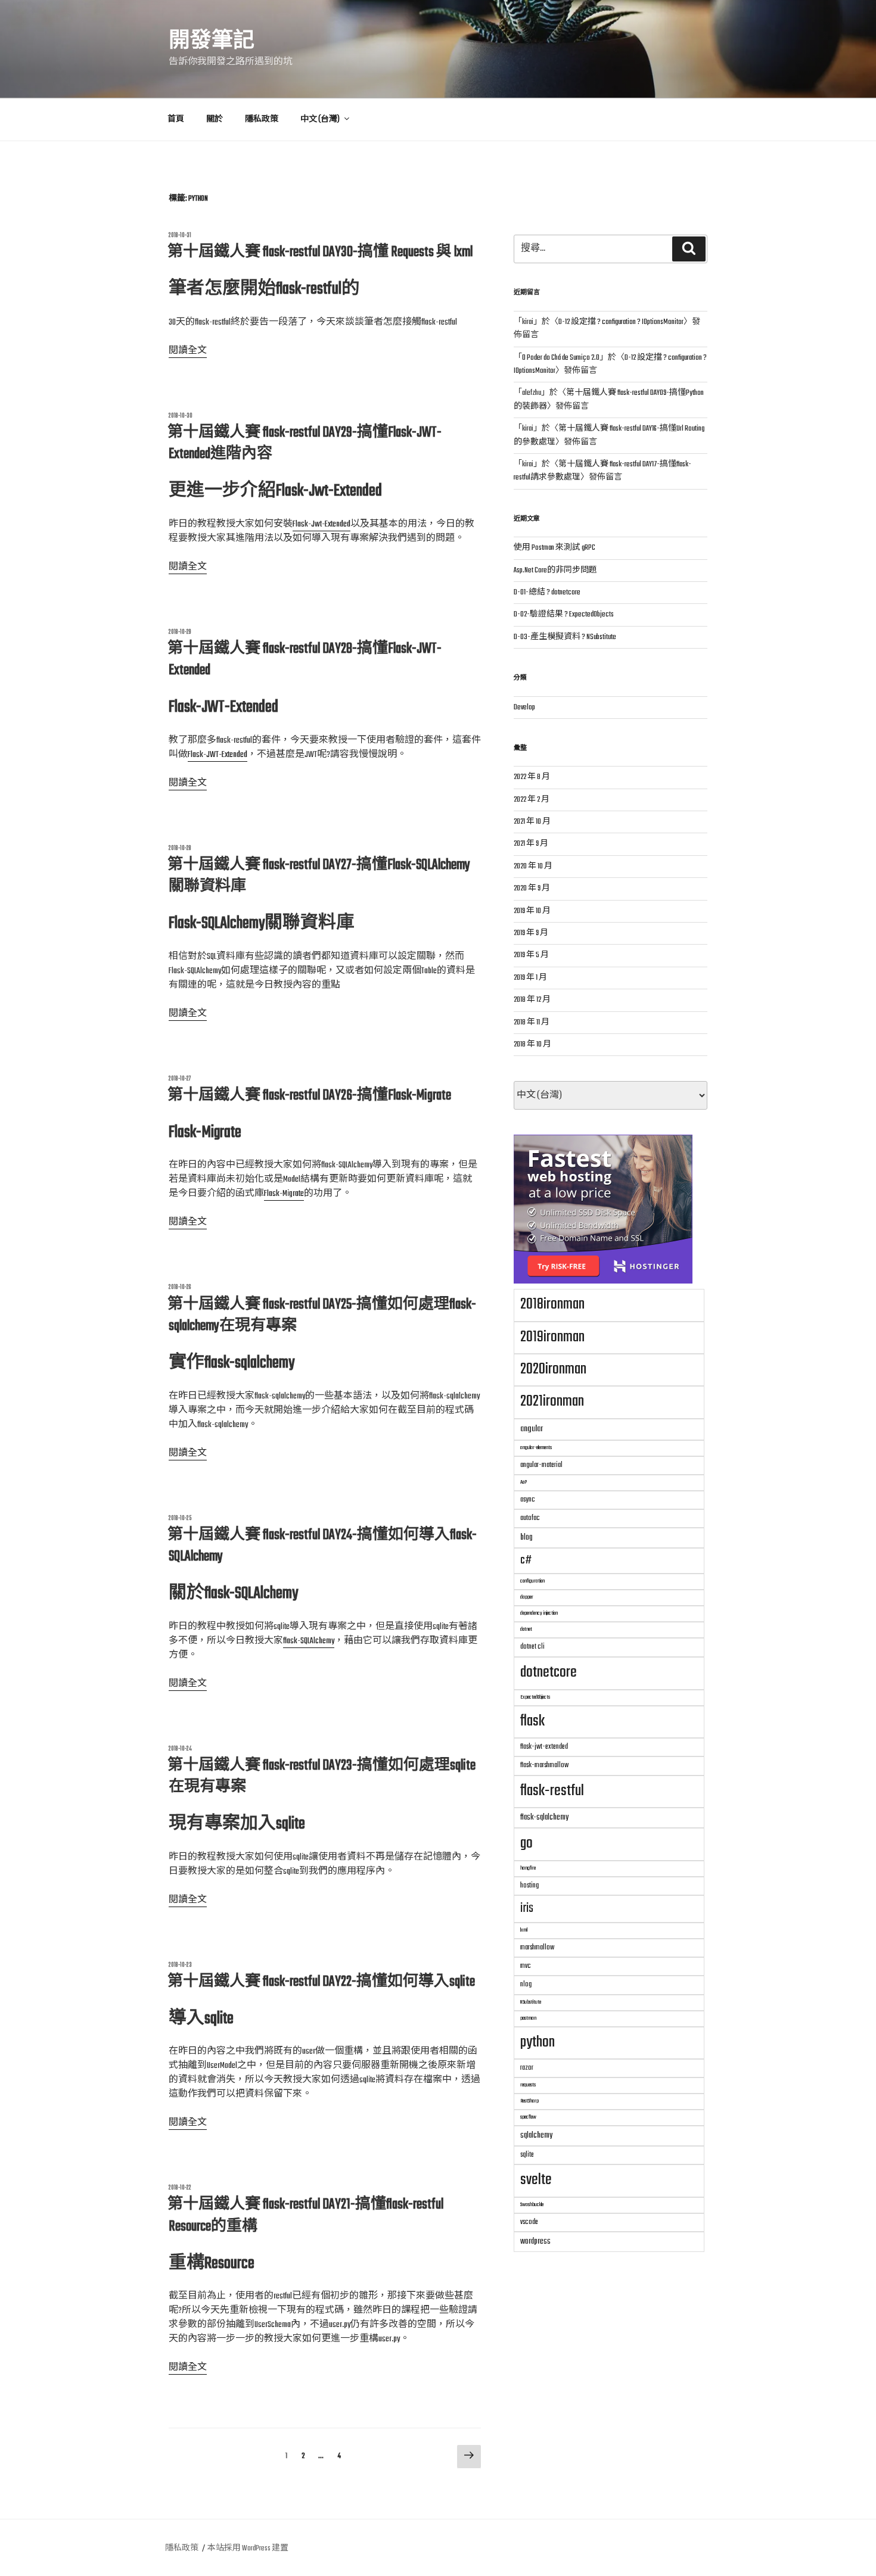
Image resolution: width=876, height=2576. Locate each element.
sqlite (527, 2155)
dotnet (526, 1629)
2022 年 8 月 (532, 777)
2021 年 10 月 (532, 822)
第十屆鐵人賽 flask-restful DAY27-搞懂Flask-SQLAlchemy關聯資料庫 (319, 876)
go (526, 1843)
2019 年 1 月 (530, 978)
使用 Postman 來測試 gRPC (555, 548)
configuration (532, 1581)
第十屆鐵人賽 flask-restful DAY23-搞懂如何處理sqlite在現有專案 (321, 1776)
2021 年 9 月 (531, 844)
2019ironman (552, 1337)
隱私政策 (262, 120)
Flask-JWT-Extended (218, 755)
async (528, 1499)
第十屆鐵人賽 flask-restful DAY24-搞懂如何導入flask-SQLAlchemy (322, 1546)
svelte (536, 2180)
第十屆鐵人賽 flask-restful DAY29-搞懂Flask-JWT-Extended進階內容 (305, 443)
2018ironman (552, 1304)
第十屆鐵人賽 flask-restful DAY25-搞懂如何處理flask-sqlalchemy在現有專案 (322, 1315)
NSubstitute (531, 2002)
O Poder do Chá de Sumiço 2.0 (561, 358)
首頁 (176, 120)
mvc (526, 1966)
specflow (528, 2117)
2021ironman (552, 1401)
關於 (215, 120)
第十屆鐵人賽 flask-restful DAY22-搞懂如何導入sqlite (321, 1982)
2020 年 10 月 (533, 867)
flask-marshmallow (544, 1765)
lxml (524, 1930)
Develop (524, 708)
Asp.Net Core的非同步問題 (555, 571)
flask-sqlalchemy (544, 1817)
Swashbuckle (532, 2205)
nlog (526, 1984)
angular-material (541, 1465)
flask (532, 1721)
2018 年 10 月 (532, 1045)
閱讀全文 (188, 351)
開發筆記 (212, 42)
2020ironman (553, 1369)
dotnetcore (549, 1672)
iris (527, 1908)
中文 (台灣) (320, 120)
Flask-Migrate (284, 1194)
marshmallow (537, 1947)
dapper (527, 1597)
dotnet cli (532, 1647)
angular (532, 1429)
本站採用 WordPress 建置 (248, 2549)
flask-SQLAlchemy (309, 1641)
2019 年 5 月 (531, 955)
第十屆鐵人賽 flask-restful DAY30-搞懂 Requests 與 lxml (320, 252)
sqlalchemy (536, 2135)
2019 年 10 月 (532, 911)
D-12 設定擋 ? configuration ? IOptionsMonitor (621, 322)
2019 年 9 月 (531, 933)
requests (528, 2085)
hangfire (528, 1868)
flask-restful (552, 1791)
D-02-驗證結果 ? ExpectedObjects (564, 615)
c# (526, 1560)
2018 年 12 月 (532, 1000)
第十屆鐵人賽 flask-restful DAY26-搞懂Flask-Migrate (309, 1096)
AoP (524, 1482)
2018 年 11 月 (532, 1023)
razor (527, 2068)
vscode (529, 2222)
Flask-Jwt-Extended (321, 524)
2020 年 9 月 (532, 889)
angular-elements (536, 1448)
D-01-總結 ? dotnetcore (547, 593)
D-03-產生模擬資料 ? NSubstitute (565, 637)
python (538, 2042)
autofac (530, 1518)
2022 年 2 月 (532, 800)
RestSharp (529, 2101)
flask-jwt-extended (544, 1747)
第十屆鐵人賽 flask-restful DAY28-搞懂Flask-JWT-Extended (305, 660)
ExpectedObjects (535, 1697)
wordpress (535, 2241)
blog (526, 1537)
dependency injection (539, 1613)
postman (528, 2018)
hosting (529, 1885)
